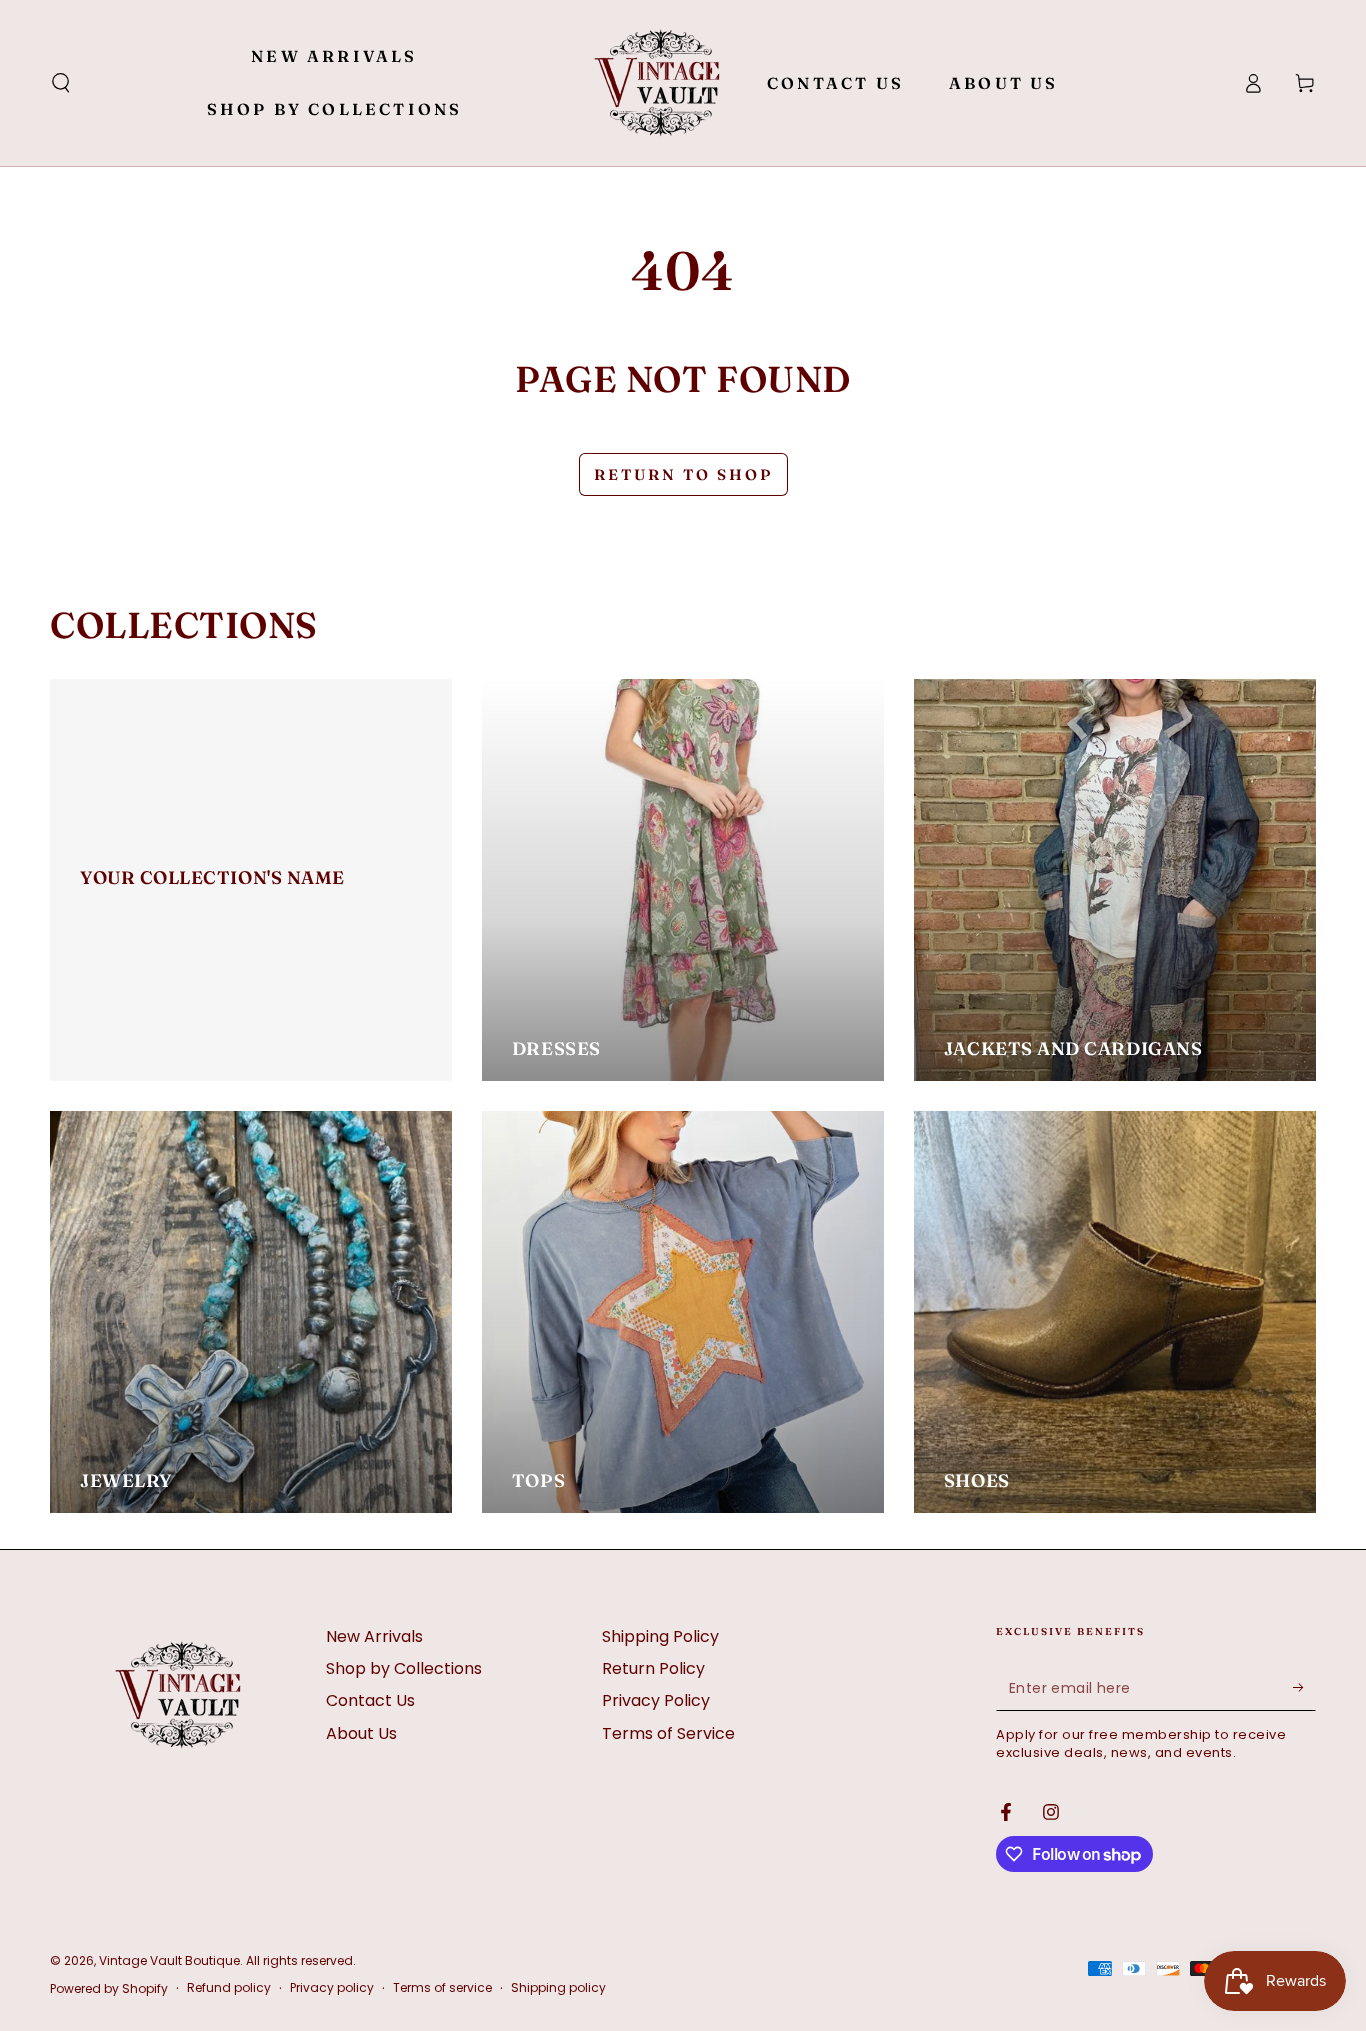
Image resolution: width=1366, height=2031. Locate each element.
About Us (361, 1733)
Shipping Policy (660, 1636)
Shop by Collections (404, 1668)
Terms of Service (668, 1733)
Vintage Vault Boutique (169, 1960)
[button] (61, 83)
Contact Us (370, 1700)
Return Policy (653, 1668)
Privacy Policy (656, 1700)
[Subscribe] (1304, 1688)
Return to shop (683, 474)
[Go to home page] (657, 83)
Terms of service (442, 1988)
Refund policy (229, 1988)
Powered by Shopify (109, 1989)
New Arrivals (374, 1636)
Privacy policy (332, 1988)
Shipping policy (558, 1988)
